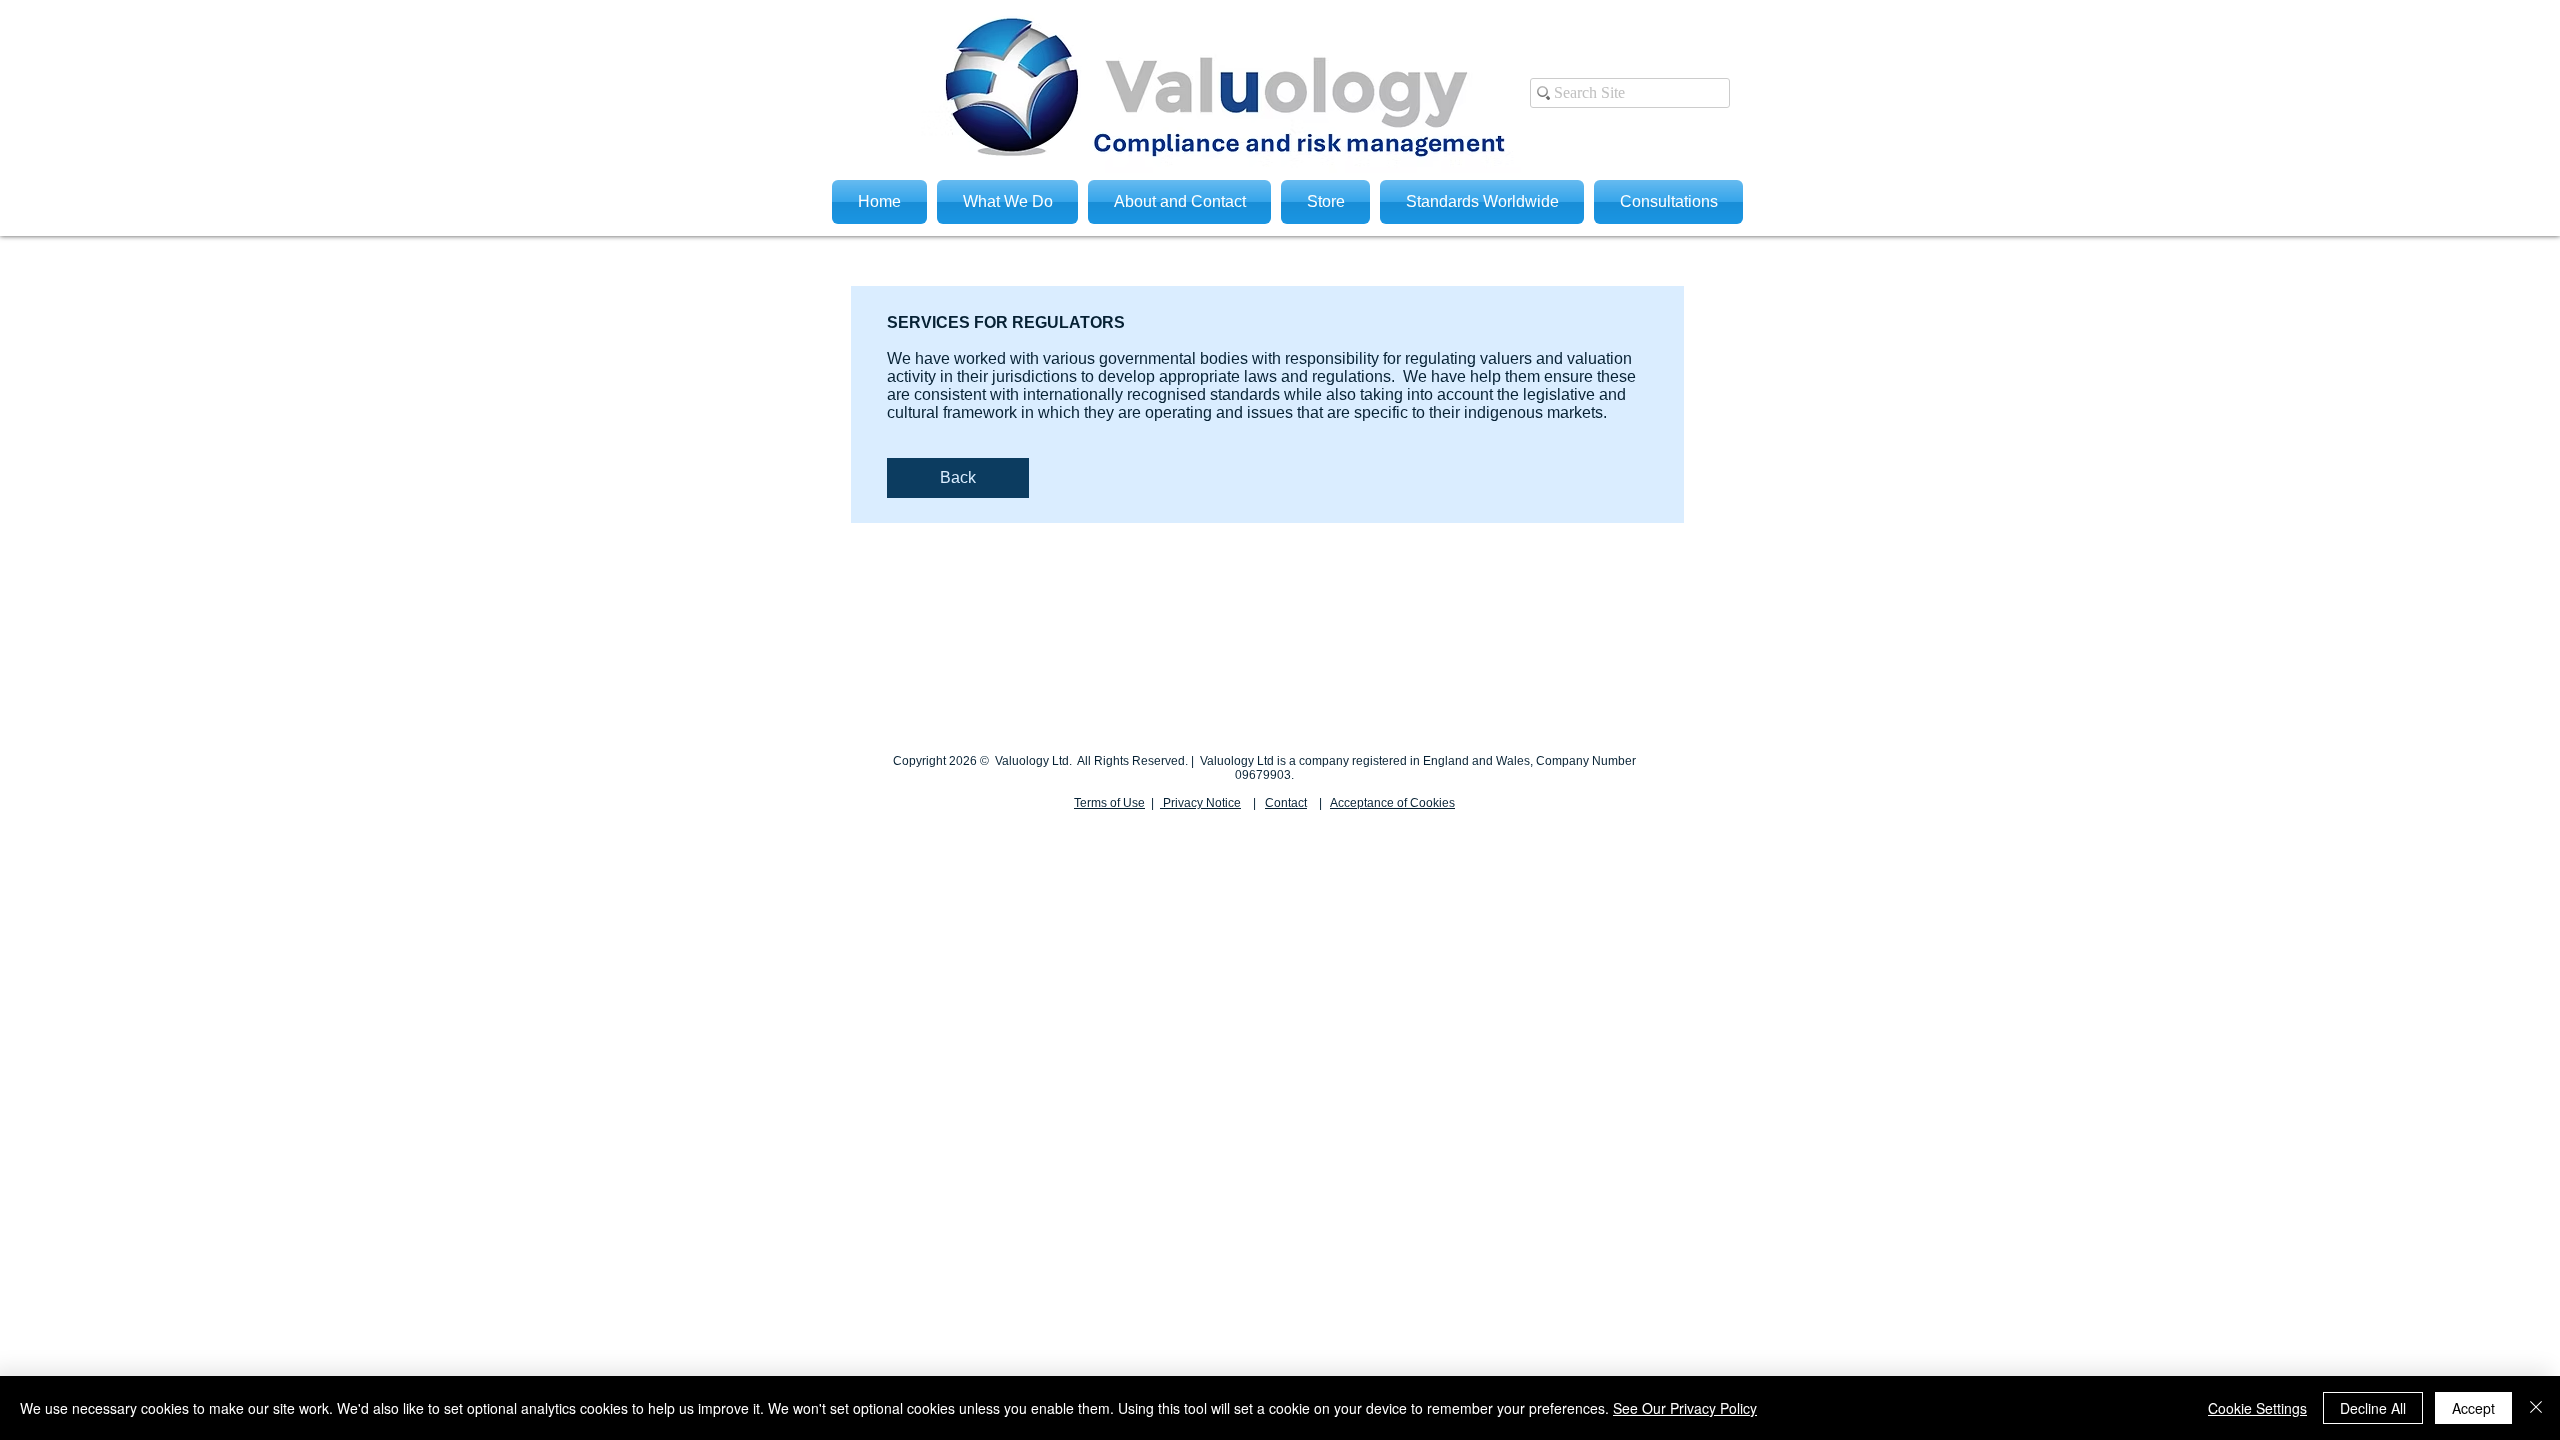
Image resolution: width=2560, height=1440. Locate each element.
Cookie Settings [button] (2257, 1408)
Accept (2473, 1408)
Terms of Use (1109, 803)
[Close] (2536, 1408)
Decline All (2373, 1408)
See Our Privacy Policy (1685, 1408)
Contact (1286, 803)
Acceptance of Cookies (1392, 803)
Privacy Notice (1200, 803)
